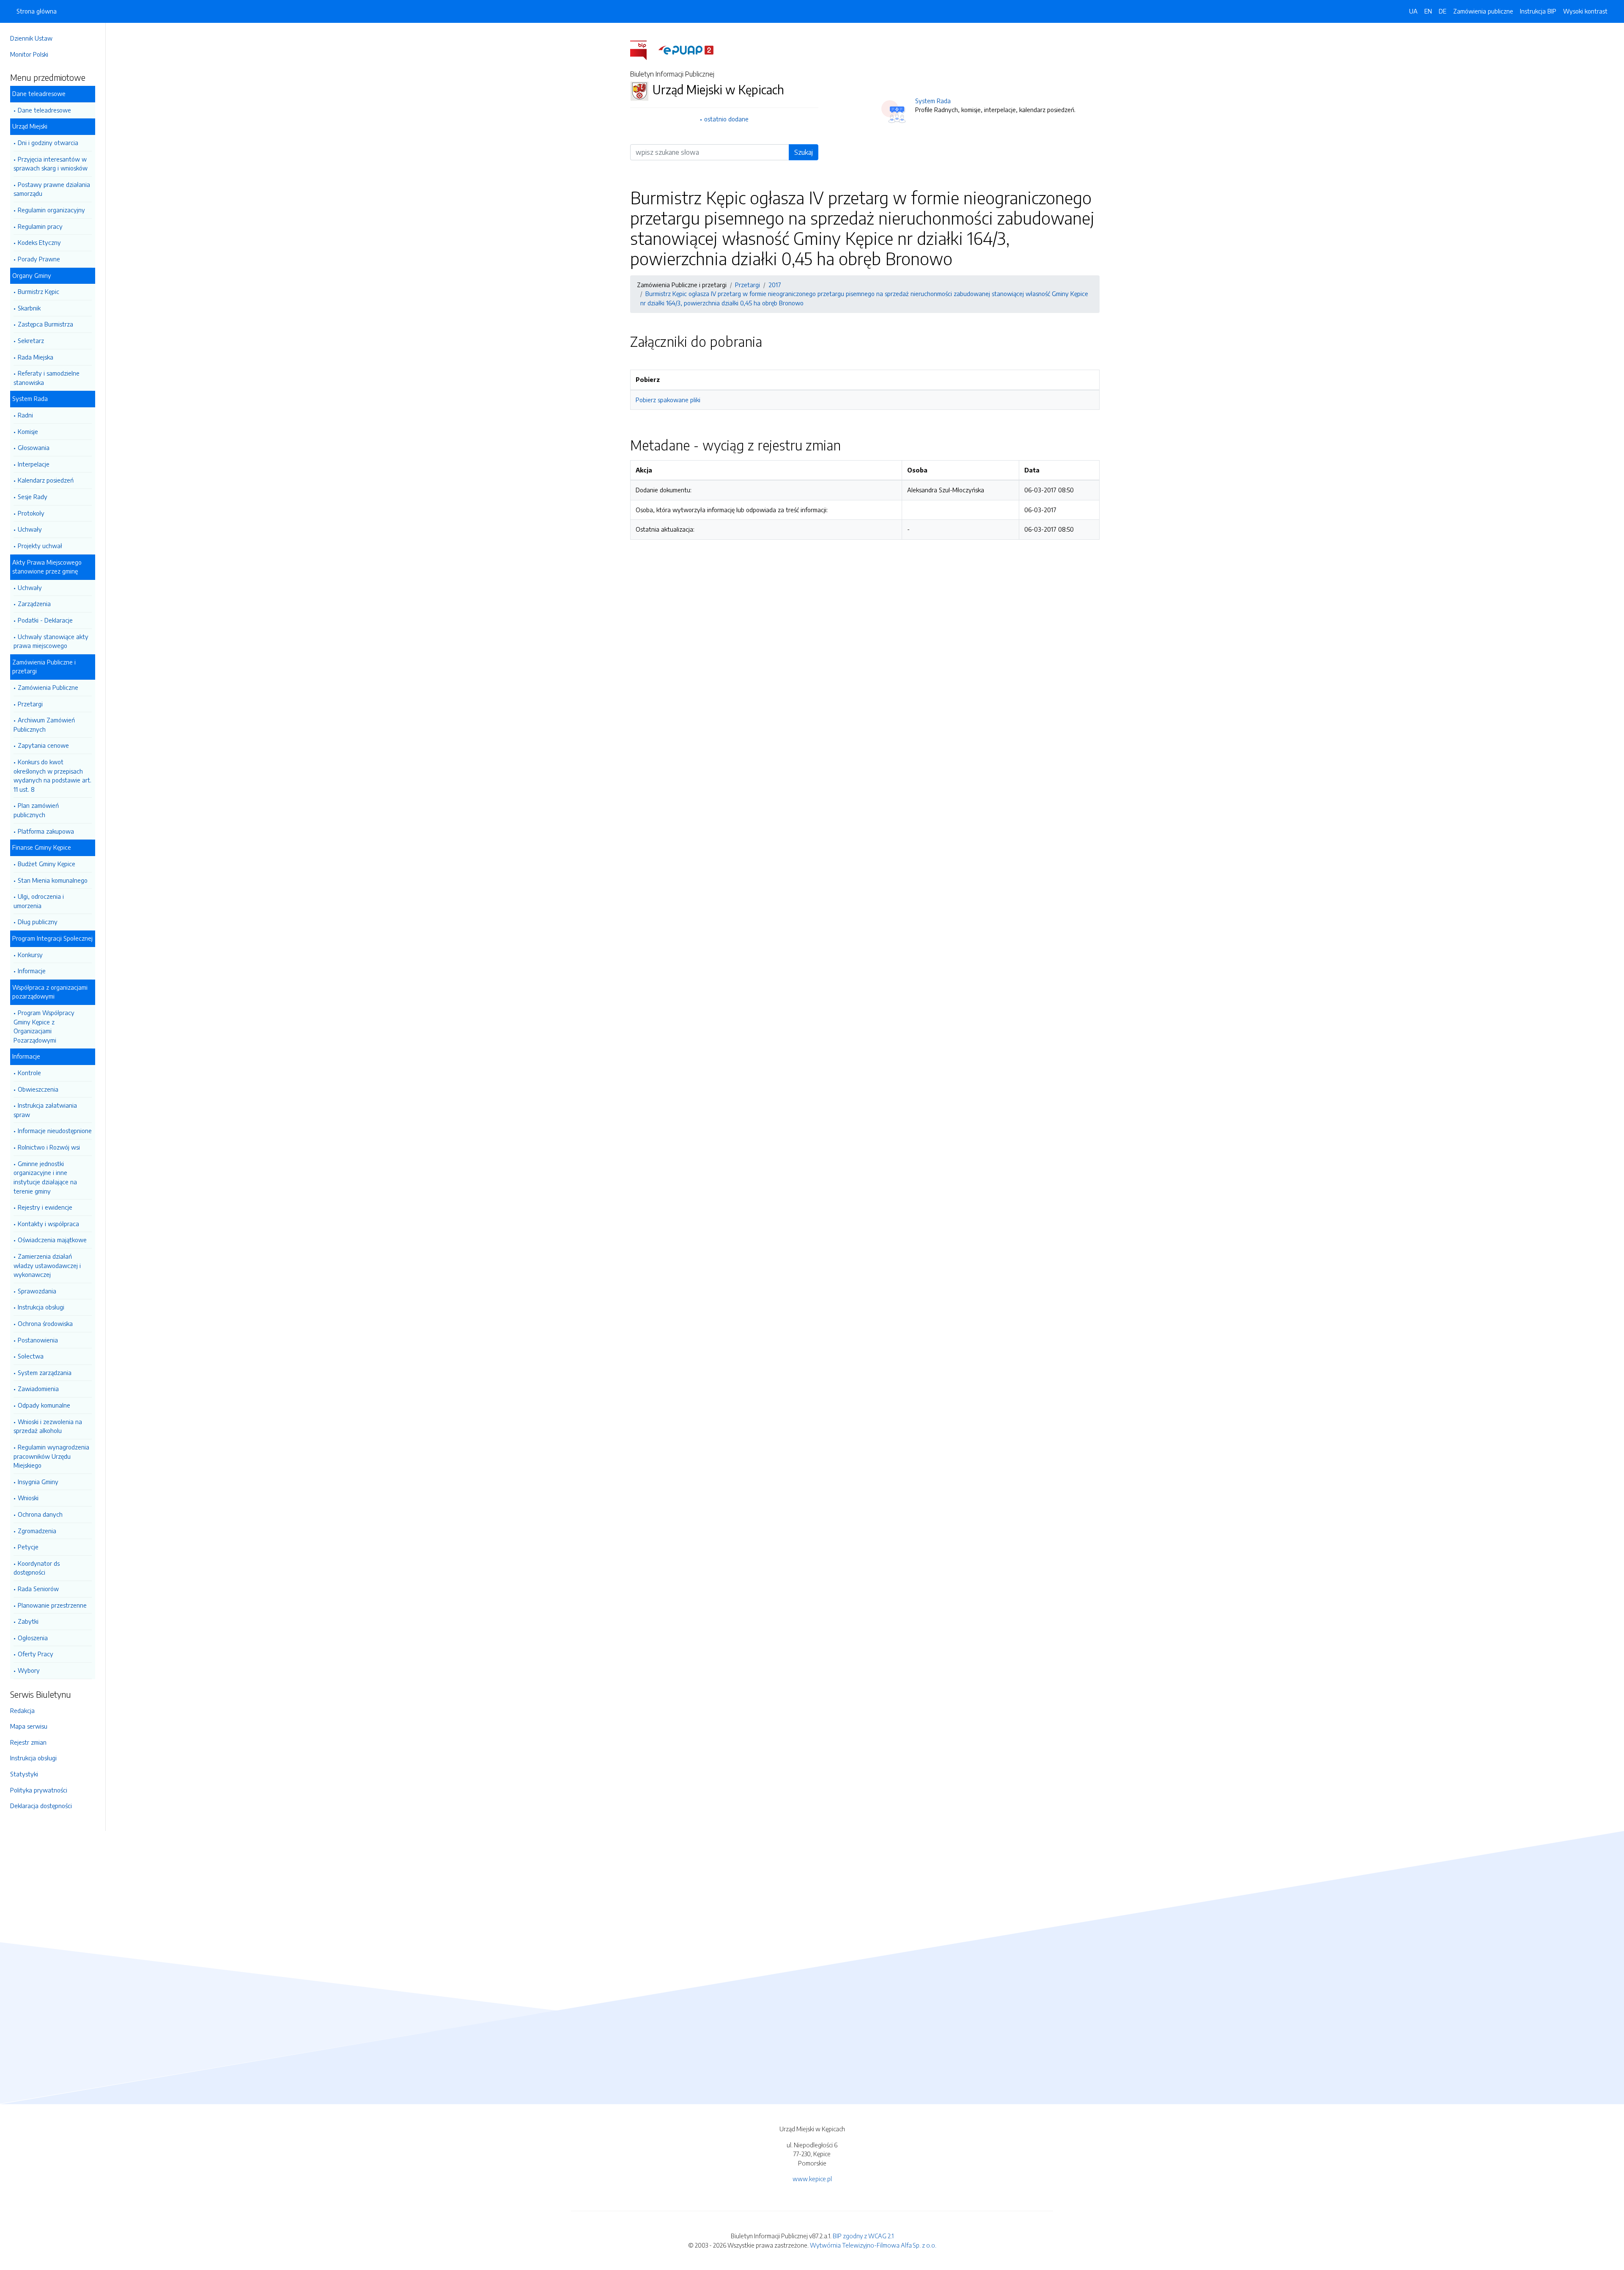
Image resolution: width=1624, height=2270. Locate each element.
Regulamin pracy (40, 226)
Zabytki (28, 1621)
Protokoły (31, 513)
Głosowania (34, 447)
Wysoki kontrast (1585, 11)
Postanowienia (38, 1340)
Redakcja (22, 1710)
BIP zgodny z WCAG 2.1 (863, 2236)
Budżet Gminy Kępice (47, 864)
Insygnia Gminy (38, 1482)
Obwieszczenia (38, 1089)
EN (1428, 11)
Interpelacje (34, 464)
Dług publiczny (38, 922)
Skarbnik (29, 308)
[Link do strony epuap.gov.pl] (686, 49)
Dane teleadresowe (44, 110)
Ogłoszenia (33, 1638)
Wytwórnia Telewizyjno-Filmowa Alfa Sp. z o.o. (873, 2245)
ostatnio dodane (726, 119)
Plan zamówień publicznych (36, 810)
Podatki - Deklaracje (45, 620)
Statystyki (24, 1774)
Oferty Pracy (36, 1654)
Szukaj (804, 152)
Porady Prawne (39, 259)
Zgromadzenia (37, 1531)
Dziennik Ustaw (31, 38)
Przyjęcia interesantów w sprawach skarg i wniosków (51, 164)
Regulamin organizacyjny (51, 210)
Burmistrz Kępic (38, 291)
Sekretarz (31, 340)
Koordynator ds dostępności (37, 1568)
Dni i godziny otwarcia (48, 143)
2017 (775, 285)
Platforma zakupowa (46, 831)
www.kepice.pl (812, 2179)
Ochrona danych (40, 1514)
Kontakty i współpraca (48, 1224)
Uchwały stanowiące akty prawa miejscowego (51, 641)
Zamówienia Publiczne (48, 687)
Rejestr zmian (28, 1742)
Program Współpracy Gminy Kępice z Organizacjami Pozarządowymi (44, 1026)
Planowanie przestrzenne (52, 1605)
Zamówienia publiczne (1483, 11)
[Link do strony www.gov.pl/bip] (643, 49)
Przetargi (30, 704)
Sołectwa (31, 1356)
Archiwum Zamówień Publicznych (44, 725)
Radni (25, 415)
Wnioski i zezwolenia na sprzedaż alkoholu (48, 1426)
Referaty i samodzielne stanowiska (47, 378)
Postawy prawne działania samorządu (52, 189)
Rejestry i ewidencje (45, 1207)
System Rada (933, 101)
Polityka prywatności (39, 1790)
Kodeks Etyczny (39, 242)
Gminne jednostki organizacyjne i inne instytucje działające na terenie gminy (45, 1177)
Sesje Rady (33, 497)
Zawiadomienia (38, 1389)
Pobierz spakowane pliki (668, 400)
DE (1443, 11)
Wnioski (28, 1498)
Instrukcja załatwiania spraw (45, 1110)
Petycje (28, 1547)
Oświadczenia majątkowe (52, 1240)
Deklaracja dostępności (41, 1806)
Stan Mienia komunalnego (53, 880)
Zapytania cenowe (43, 745)
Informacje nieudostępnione (55, 1131)
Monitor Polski (29, 54)
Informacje (32, 971)
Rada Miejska (36, 357)
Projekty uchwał (40, 546)
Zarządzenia (34, 604)
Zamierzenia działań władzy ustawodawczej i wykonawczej (47, 1265)
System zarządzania (45, 1372)
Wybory (29, 1670)
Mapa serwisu (29, 1726)
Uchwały (30, 529)
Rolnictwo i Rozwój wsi (49, 1147)
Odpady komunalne (44, 1405)
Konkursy (30, 955)
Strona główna (37, 11)
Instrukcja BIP (1538, 11)
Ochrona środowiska (45, 1323)
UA (1413, 11)
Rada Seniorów (38, 1589)
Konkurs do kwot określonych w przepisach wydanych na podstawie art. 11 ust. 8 (52, 775)
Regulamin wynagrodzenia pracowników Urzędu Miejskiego (51, 1456)
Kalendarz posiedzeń (46, 480)
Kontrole (29, 1073)
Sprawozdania (37, 1291)
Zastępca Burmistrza (45, 324)
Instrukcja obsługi (41, 1307)
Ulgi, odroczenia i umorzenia (39, 901)
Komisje (28, 431)
